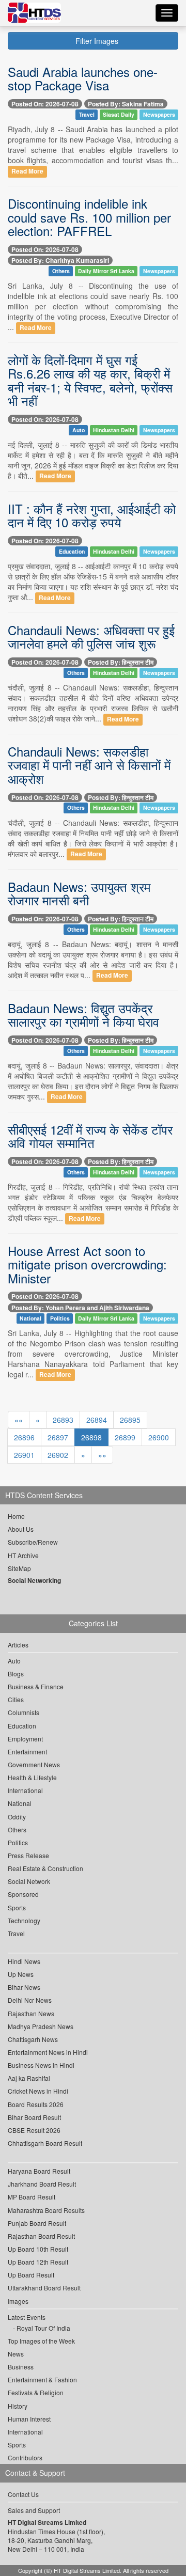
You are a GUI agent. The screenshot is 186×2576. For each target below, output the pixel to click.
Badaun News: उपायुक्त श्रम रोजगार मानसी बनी (79, 893)
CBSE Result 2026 (34, 2130)
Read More (27, 171)
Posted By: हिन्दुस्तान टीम (121, 662)
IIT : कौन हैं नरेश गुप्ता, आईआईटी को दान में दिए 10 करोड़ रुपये (92, 515)
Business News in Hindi (41, 2065)
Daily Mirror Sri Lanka (106, 271)
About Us (21, 1529)
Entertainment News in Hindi (48, 2052)
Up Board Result (31, 2275)
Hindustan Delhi (114, 430)
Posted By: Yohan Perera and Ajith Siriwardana (80, 1308)
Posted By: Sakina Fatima (126, 104)
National (30, 1318)
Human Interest (29, 2419)
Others (61, 271)
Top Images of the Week (41, 2341)
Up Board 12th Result (38, 2262)
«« (19, 1420)
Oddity (17, 1817)
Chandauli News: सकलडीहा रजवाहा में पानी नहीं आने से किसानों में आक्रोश (89, 765)
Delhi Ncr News (30, 2000)
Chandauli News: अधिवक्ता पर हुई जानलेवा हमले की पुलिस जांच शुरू (91, 637)
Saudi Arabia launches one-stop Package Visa (83, 78)
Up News (21, 1974)
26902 (58, 1455)
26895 (130, 1420)
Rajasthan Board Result (41, 2236)
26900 (159, 1437)
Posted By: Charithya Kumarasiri (60, 260)
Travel (87, 114)
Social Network (29, 1881)
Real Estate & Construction (45, 1868)
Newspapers (159, 114)
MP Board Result (32, 2197)
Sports (17, 1907)
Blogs (16, 1674)
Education (72, 551)
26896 (24, 1437)
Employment (25, 1739)
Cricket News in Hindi (38, 2091)
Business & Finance (36, 1686)
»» (102, 1455)
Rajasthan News (31, 2013)
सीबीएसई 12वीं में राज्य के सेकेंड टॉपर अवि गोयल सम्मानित (90, 1136)
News (16, 2354)
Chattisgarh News (33, 2039)
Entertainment (27, 1752)
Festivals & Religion (36, 2392)
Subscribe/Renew (33, 1542)
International (25, 1790)
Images (18, 2301)
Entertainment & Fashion (42, 2379)
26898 (91, 1437)
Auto (79, 430)
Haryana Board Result (39, 2171)
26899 (125, 1437)
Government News (34, 1764)
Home (16, 1516)
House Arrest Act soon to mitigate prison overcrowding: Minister (87, 1264)
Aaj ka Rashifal (29, 2078)
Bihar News (24, 1987)
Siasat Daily (119, 114)
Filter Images (96, 41)
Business (21, 2367)
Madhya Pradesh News (41, 2026)
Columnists (24, 1712)
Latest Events (27, 2317)
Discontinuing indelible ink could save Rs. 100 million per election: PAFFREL (89, 217)
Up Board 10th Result (38, 2249)
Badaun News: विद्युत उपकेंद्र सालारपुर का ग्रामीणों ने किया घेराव (83, 1015)
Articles (18, 1645)
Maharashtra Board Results (46, 2210)
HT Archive (23, 1555)
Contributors (25, 2457)
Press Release (28, 1855)
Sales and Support (34, 2510)
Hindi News (24, 1961)
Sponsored (23, 1894)
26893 (63, 1420)
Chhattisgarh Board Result (45, 2143)
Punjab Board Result (37, 2223)
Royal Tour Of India (43, 2328)
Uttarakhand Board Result (44, 2288)
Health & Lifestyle (32, 1777)
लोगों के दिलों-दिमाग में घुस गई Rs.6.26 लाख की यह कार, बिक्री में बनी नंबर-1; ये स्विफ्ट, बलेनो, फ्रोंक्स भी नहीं (90, 380)
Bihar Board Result (34, 2117)
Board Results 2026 (36, 2104)
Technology (24, 1920)
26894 (97, 1420)
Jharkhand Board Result (42, 2184)
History (18, 2406)
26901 (24, 1455)
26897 (58, 1437)
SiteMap (19, 1568)
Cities (16, 1699)
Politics (60, 1318)
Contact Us (23, 2494)
